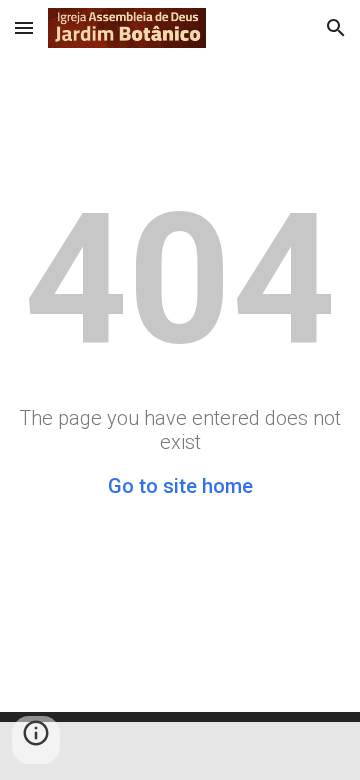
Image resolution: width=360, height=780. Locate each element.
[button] (24, 27)
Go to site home (180, 486)
